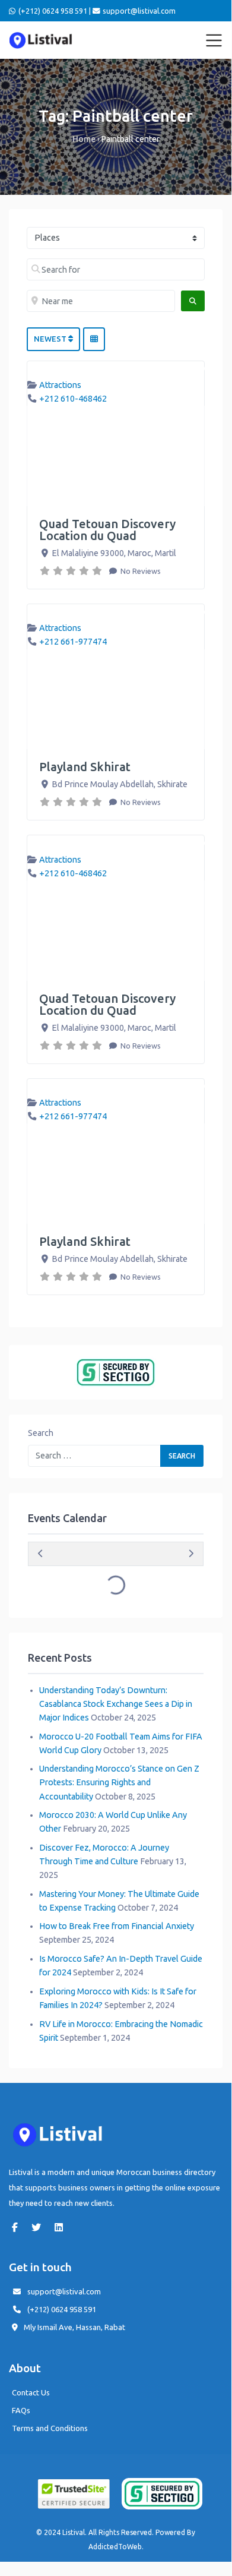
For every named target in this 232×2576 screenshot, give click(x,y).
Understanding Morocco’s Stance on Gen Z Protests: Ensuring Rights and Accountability (119, 1782)
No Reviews (140, 571)
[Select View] (94, 339)
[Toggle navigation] (214, 40)
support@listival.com (64, 2291)
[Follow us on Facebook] (18, 2227)
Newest (51, 339)
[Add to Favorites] (199, 370)
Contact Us (31, 2392)
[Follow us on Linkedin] (62, 2227)
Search (41, 1433)
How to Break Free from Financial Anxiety (117, 1926)
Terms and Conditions (50, 2428)
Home (84, 139)
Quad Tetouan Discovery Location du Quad (107, 530)
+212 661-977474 (73, 642)
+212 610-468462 (73, 399)
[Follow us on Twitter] (39, 2227)
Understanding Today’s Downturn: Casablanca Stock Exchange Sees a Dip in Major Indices (116, 1704)
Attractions (60, 385)
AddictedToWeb (115, 2547)
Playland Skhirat (85, 767)
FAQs (21, 2410)
